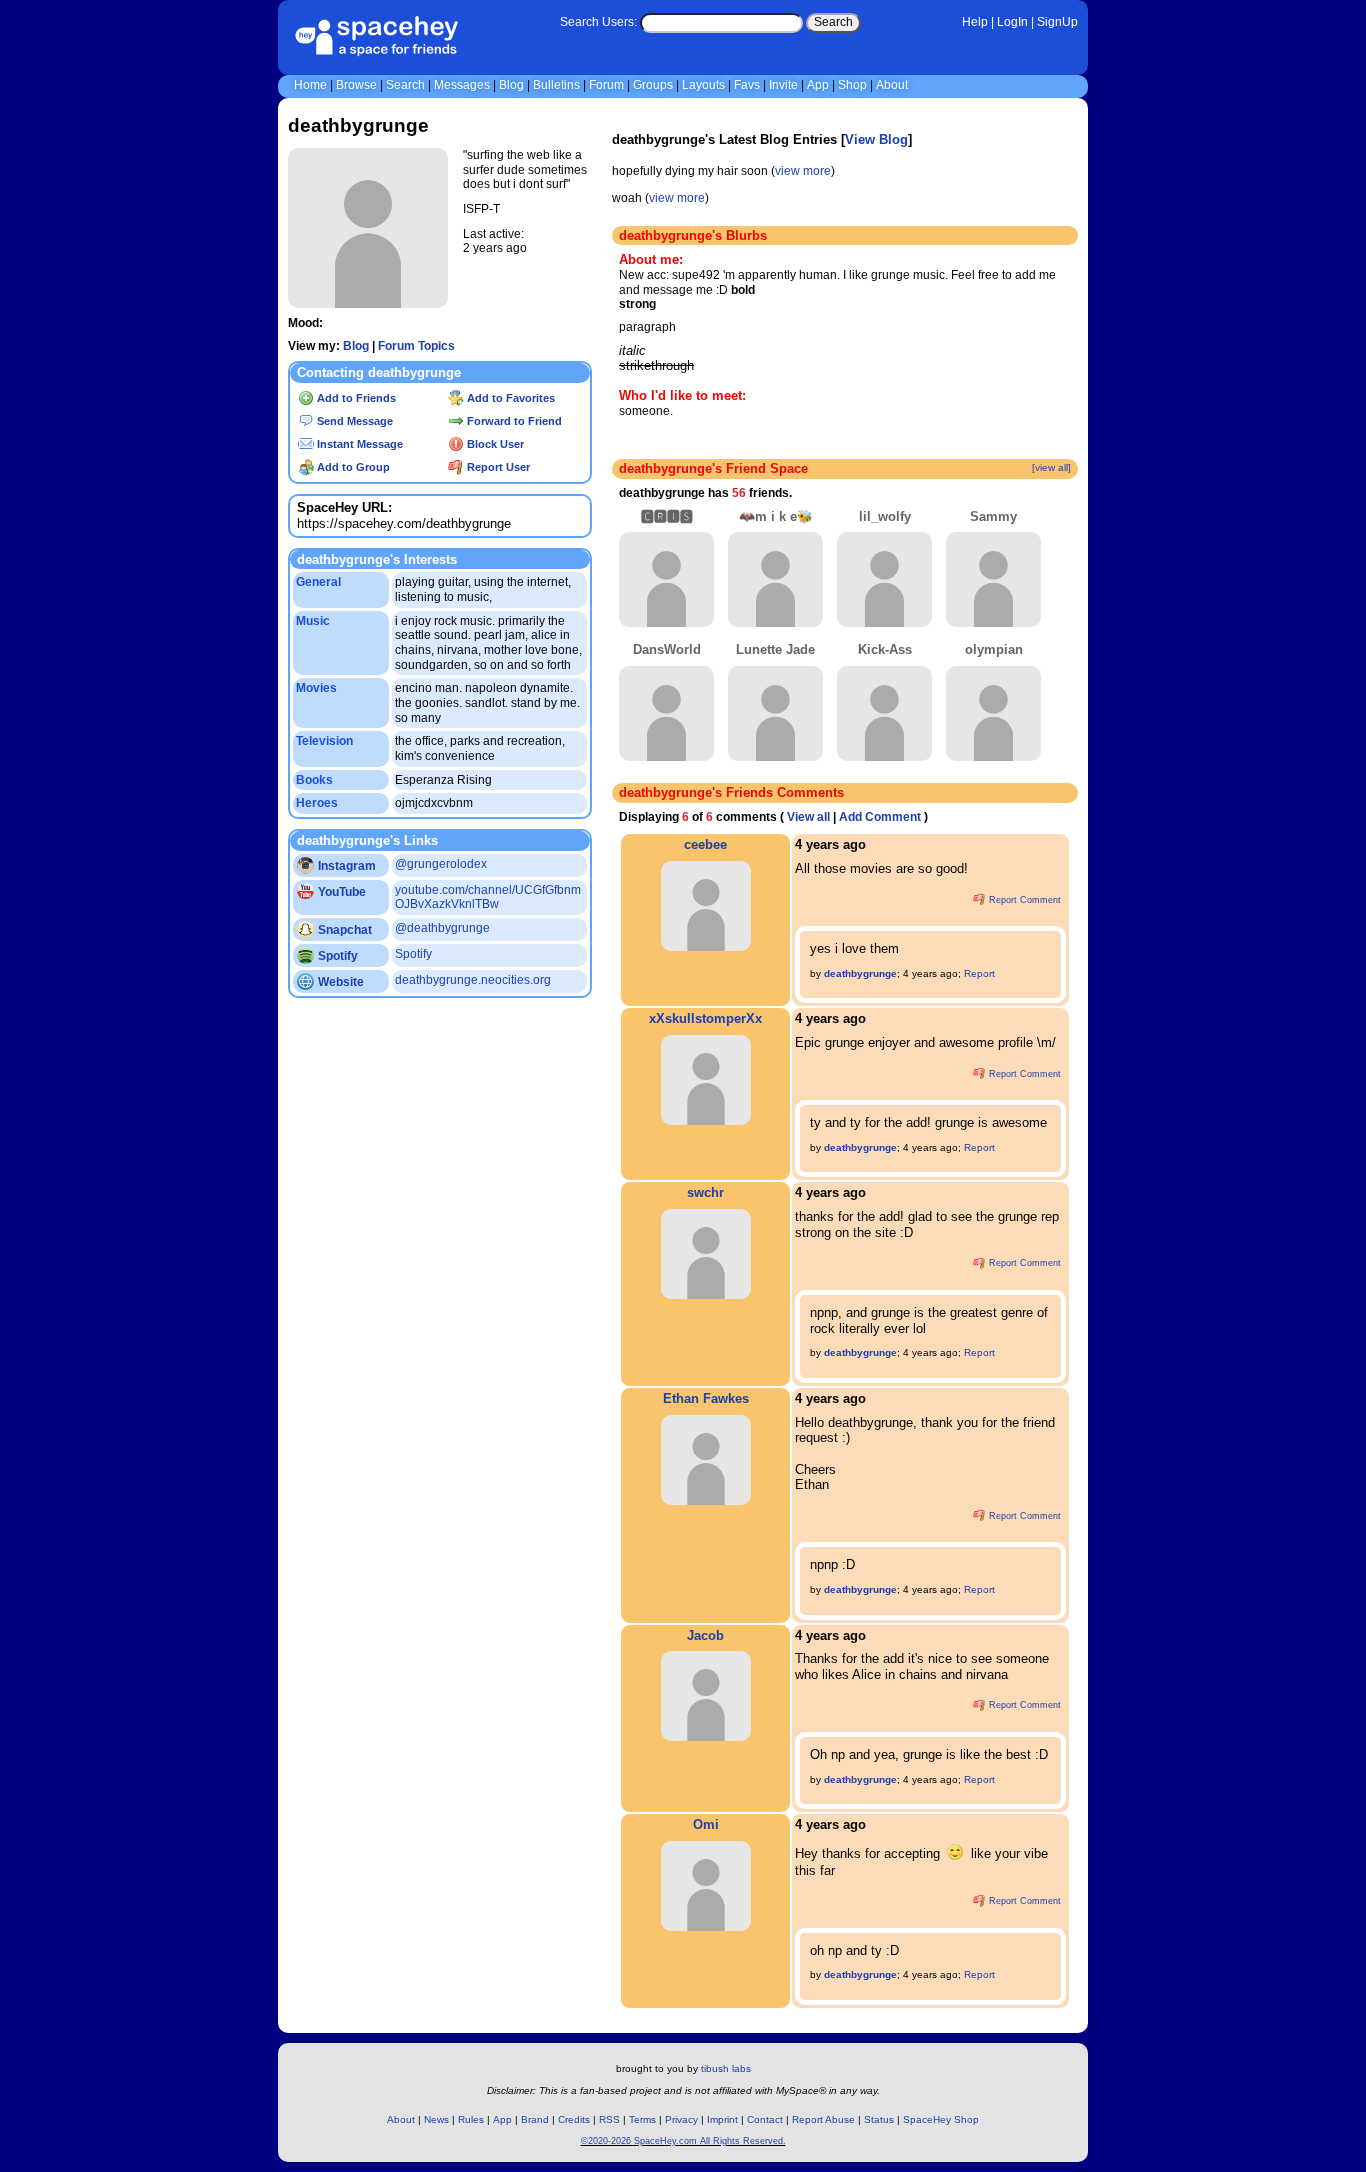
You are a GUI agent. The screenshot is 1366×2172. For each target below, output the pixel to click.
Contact (765, 2119)
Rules (471, 2119)
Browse (356, 85)
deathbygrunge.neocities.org (473, 980)
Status (879, 2119)
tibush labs (726, 2068)
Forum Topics (416, 346)
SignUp (1057, 22)
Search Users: (598, 22)
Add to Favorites (509, 398)
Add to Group (352, 467)
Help (975, 22)
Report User (497, 467)
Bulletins (556, 85)
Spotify (336, 956)
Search (833, 22)
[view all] (1051, 467)
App (818, 85)
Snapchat (343, 930)
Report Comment (1023, 900)
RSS (609, 2119)
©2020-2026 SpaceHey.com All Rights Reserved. (683, 2141)
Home (310, 85)
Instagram (345, 866)
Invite (783, 85)
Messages (462, 85)
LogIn (1012, 22)
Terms (642, 2119)
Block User (494, 444)
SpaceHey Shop (941, 2119)
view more (803, 171)
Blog (511, 85)
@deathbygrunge (442, 928)
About (892, 85)
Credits (574, 2119)
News (436, 2119)
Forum (606, 85)
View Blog (876, 139)
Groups (653, 85)
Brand (535, 2119)
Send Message (353, 421)
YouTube (340, 892)
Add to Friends (355, 398)
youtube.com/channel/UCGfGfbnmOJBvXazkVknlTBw (488, 897)
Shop (852, 85)
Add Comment (880, 817)
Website (339, 982)
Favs (747, 85)
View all (808, 817)
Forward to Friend (513, 421)
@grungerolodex (441, 864)
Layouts (703, 85)
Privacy (681, 2119)
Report (979, 973)
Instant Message (358, 444)
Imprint (722, 2119)
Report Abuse (823, 2119)
